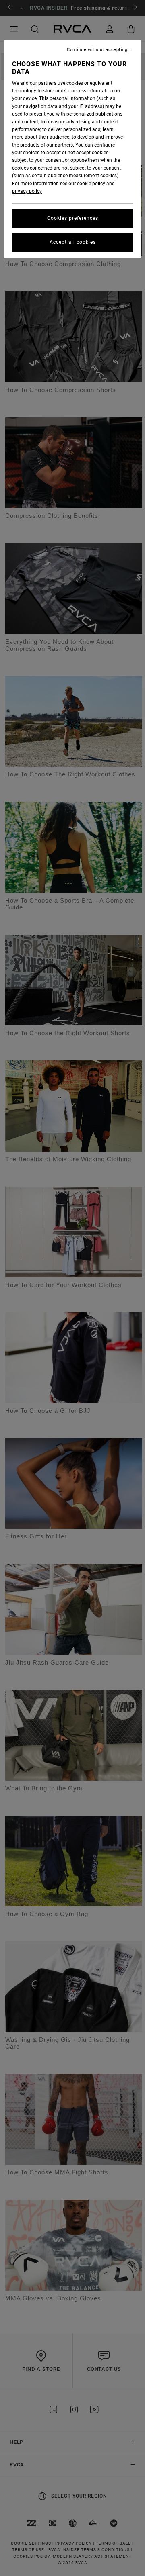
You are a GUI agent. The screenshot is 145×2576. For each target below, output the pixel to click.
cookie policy (91, 184)
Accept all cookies (73, 242)
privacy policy (27, 191)
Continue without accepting (97, 50)
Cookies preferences (73, 218)
